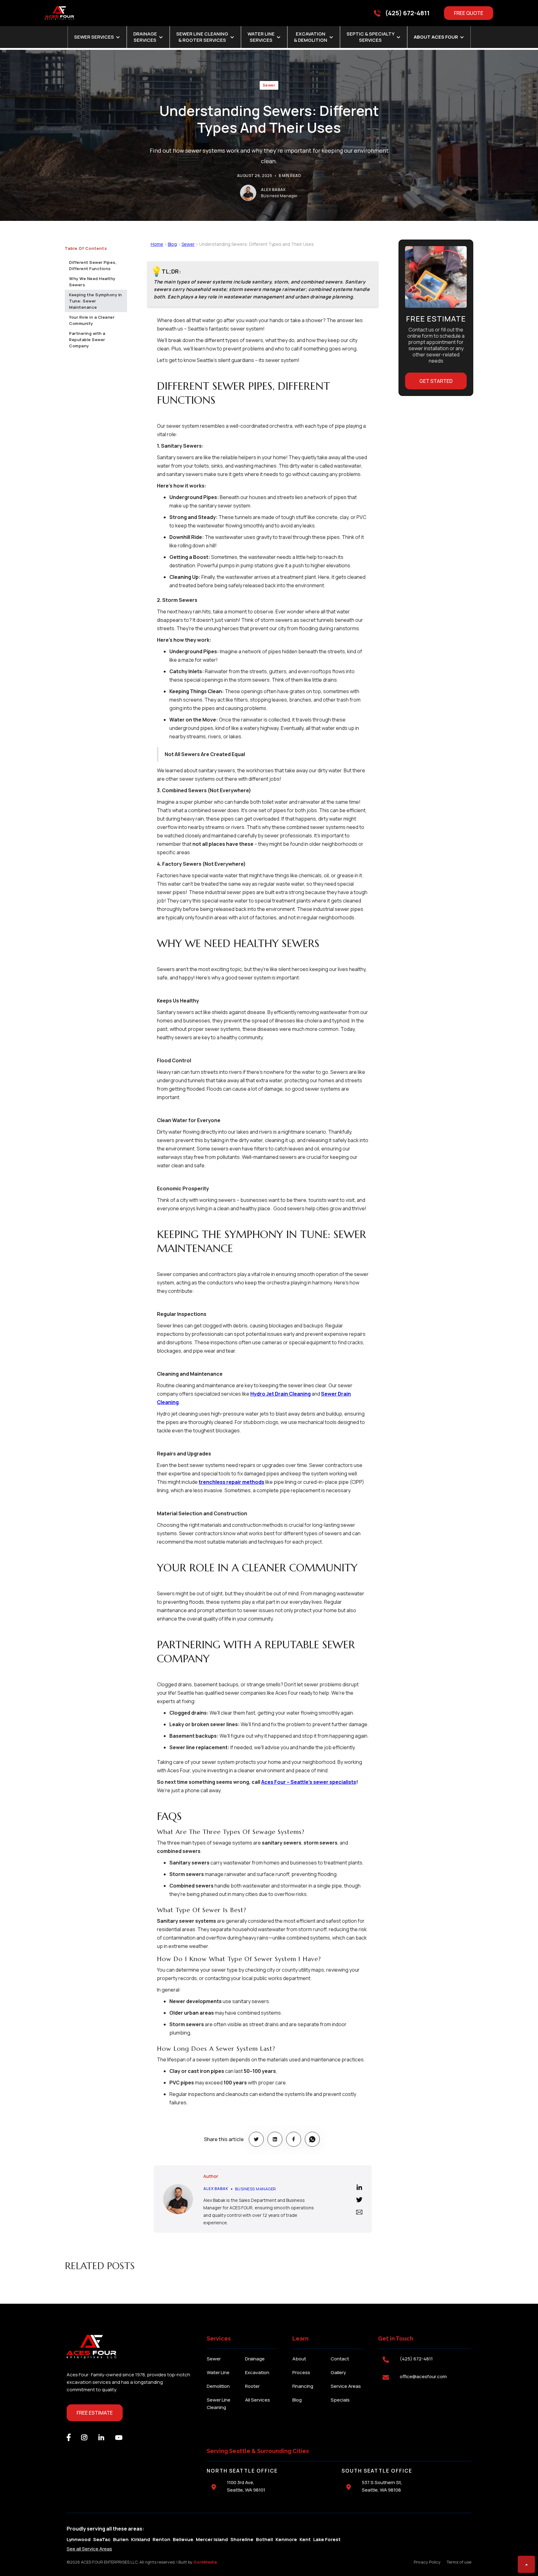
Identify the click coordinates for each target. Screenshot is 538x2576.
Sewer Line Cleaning (219, 2404)
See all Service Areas (89, 2549)
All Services (257, 2400)
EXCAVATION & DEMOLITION (311, 37)
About (299, 2359)
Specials (340, 2400)
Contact (340, 2359)
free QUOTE (469, 13)
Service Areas (346, 2386)
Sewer (269, 85)
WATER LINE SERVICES (261, 37)
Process (301, 2372)
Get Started (436, 381)
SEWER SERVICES (94, 37)
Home (157, 244)
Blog (172, 244)
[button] (97, 37)
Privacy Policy (427, 2562)
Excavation (257, 2372)
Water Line (218, 2372)
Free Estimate (95, 2413)
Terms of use (459, 2562)
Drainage (255, 2359)
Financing (303, 2386)
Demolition (218, 2386)
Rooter (252, 2386)
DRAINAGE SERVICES (145, 37)
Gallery (338, 2372)
